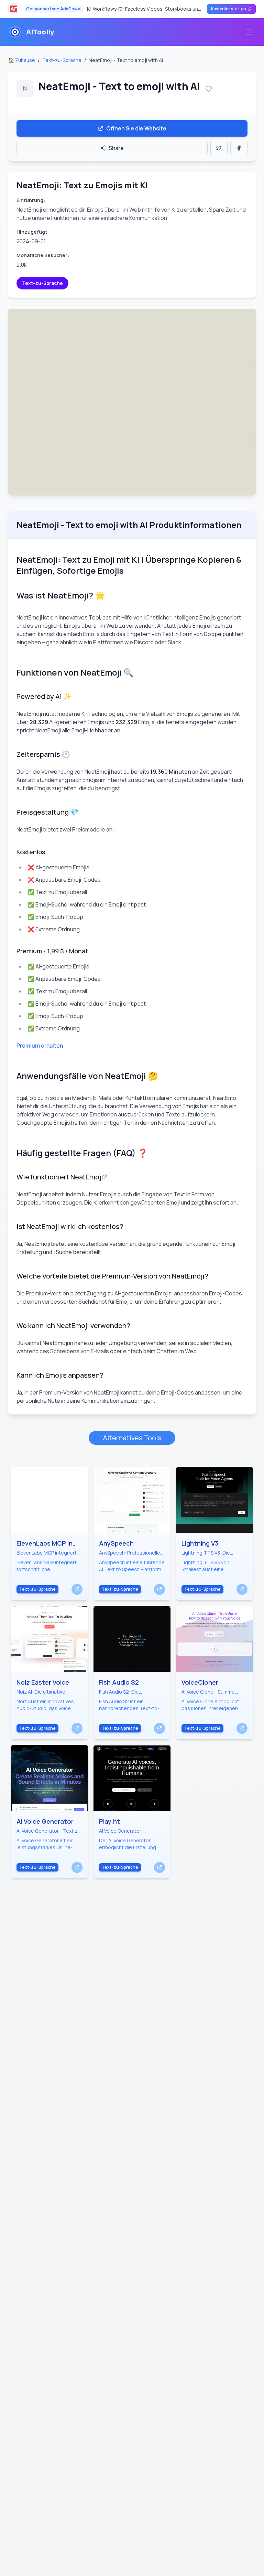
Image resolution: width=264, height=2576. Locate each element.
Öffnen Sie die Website (136, 128)
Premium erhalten (40, 1046)
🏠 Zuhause (22, 60)
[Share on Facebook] (239, 148)
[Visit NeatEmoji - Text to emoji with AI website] (132, 402)
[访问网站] (77, 1589)
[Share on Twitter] (219, 148)
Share (116, 148)
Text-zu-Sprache (62, 60)
